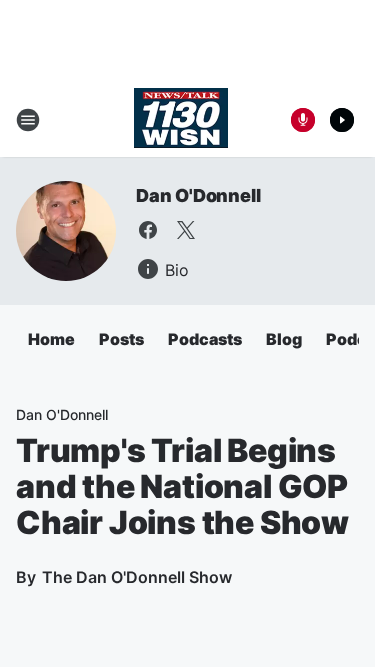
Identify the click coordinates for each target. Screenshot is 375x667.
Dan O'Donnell (198, 195)
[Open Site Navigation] (28, 120)
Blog (284, 339)
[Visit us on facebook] (148, 230)
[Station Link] (181, 120)
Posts (121, 339)
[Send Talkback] (303, 120)
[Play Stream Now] (342, 120)
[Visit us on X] (186, 230)
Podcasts (205, 339)
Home (51, 339)
